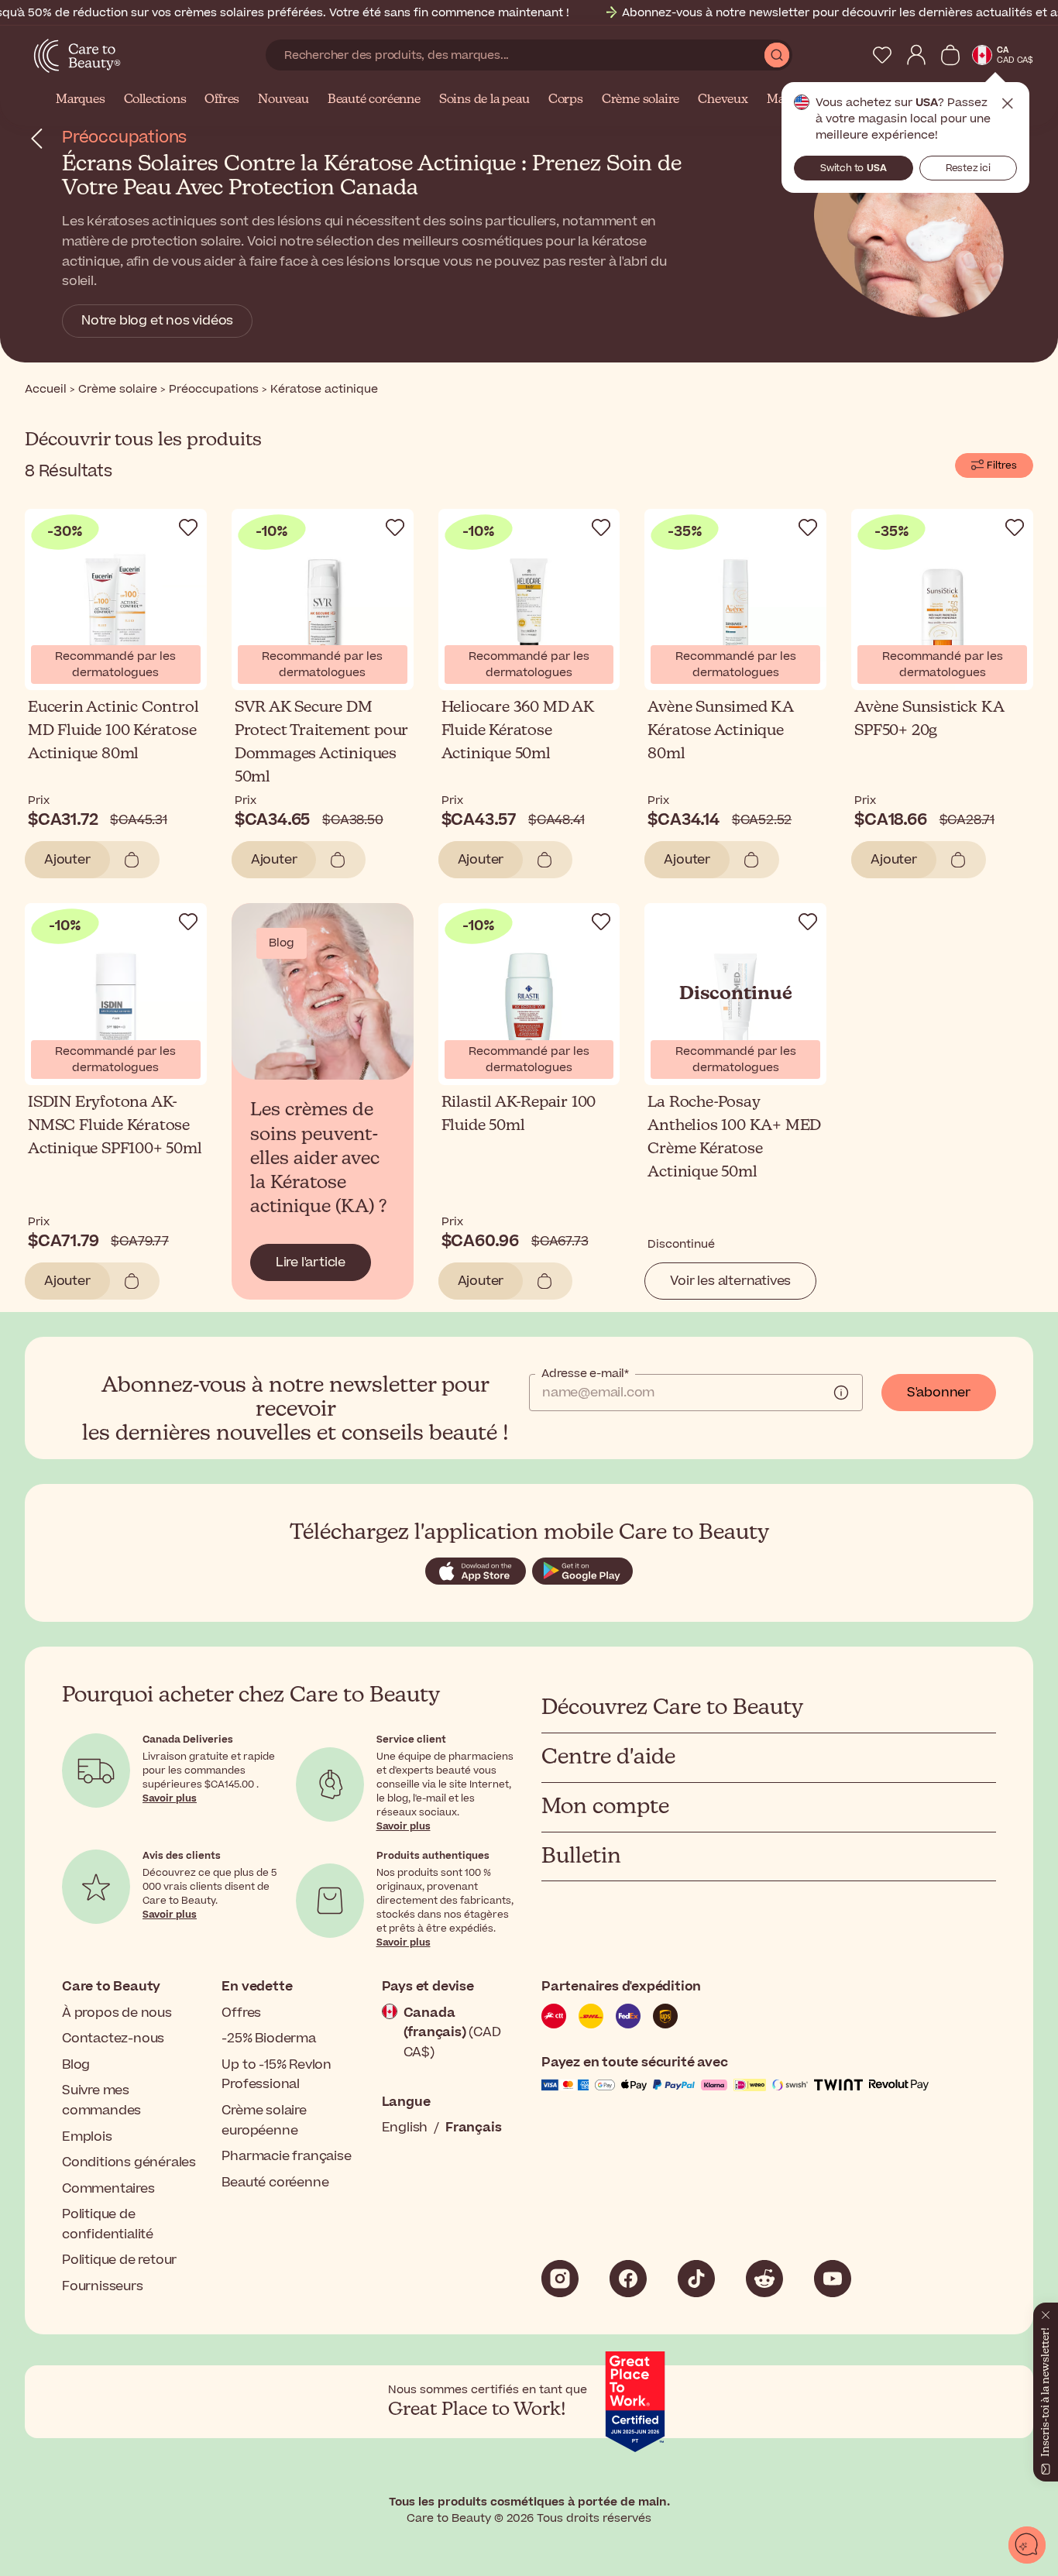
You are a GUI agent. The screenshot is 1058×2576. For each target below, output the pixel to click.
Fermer (1008, 104)
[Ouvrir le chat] (1027, 2545)
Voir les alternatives (730, 1281)
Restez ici (968, 168)
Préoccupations (124, 137)
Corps (566, 100)
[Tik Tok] (696, 2279)
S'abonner (939, 1393)
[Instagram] (560, 2279)
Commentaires (108, 2189)
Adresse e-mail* (585, 1374)
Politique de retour (119, 2260)
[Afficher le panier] (950, 55)
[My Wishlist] (882, 55)
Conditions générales (129, 2162)
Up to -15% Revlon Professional (277, 2075)
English (405, 2128)
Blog (76, 2065)
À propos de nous (117, 2013)
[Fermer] (1046, 2312)
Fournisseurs (103, 2286)
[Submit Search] (777, 55)
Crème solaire (641, 100)
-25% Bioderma (268, 2038)
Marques (81, 100)
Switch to (854, 168)
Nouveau (283, 100)
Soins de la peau (484, 100)
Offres (222, 100)
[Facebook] (628, 2279)
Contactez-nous (113, 2038)
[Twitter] (764, 2279)
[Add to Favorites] (188, 527)
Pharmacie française (286, 2156)
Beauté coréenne (374, 100)
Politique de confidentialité (108, 2224)
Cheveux (723, 100)
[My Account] (916, 55)
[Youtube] (833, 2279)
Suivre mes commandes (101, 2100)
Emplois (87, 2137)
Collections (155, 100)
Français (473, 2128)
